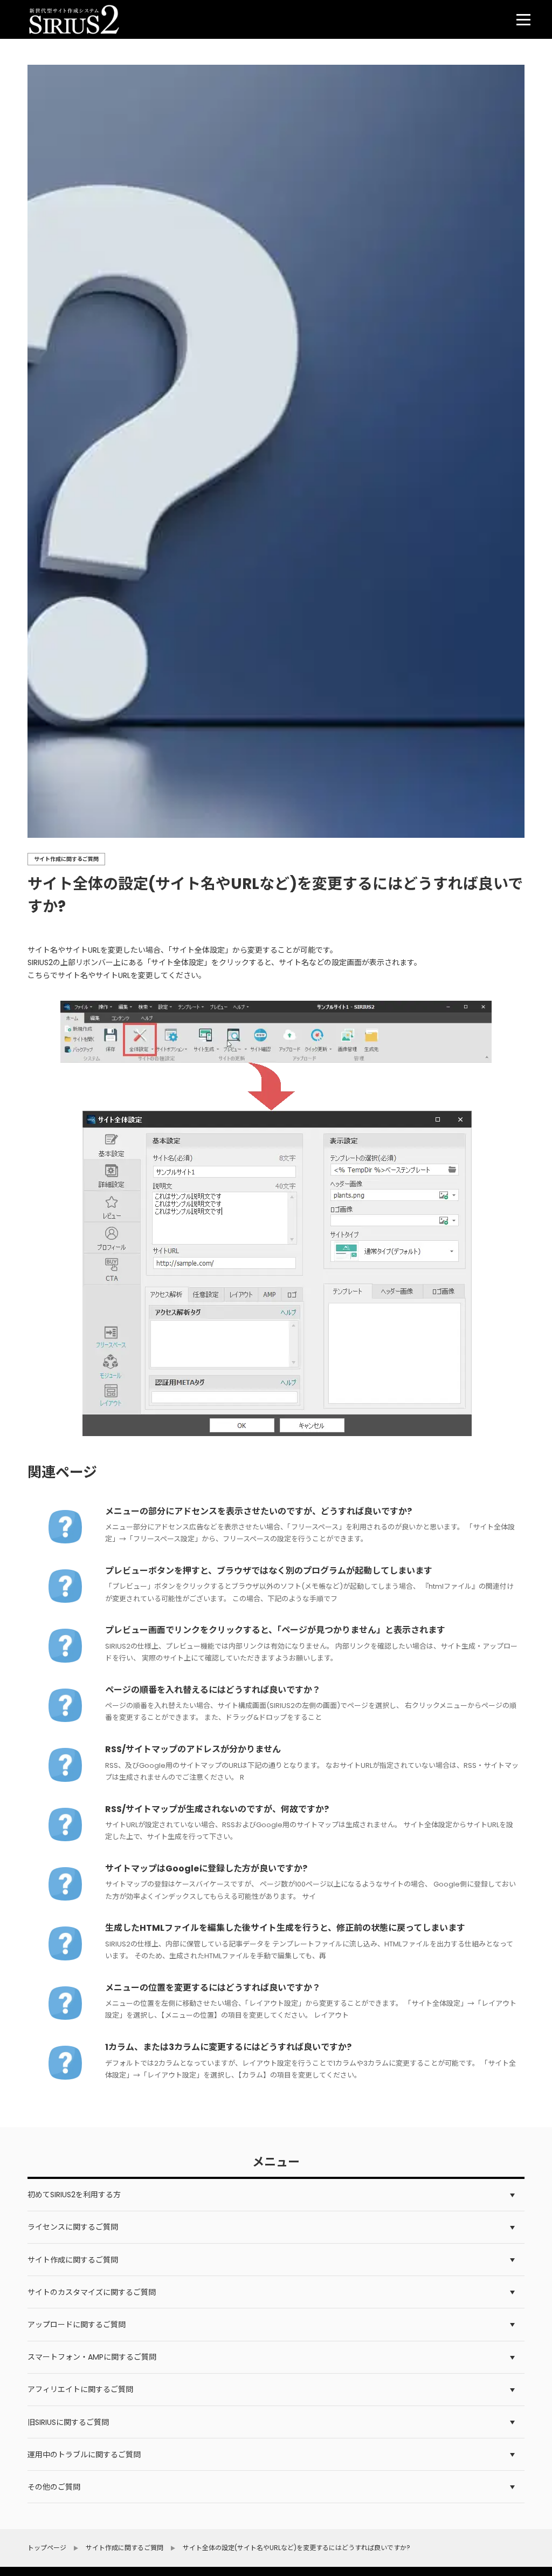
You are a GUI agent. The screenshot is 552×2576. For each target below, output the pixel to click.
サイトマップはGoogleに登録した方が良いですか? (206, 1868)
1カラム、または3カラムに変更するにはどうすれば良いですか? (228, 2047)
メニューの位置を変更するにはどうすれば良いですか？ (213, 1988)
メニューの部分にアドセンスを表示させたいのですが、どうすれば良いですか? (258, 1511)
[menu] (523, 19)
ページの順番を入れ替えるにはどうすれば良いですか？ (213, 1690)
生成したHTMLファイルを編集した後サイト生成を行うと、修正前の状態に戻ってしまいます (285, 1928)
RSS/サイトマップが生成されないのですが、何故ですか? (217, 1809)
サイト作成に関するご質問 (66, 859)
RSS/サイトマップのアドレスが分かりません (193, 1749)
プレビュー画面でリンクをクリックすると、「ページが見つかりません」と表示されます (275, 1630)
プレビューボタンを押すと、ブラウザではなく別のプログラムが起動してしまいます (269, 1571)
